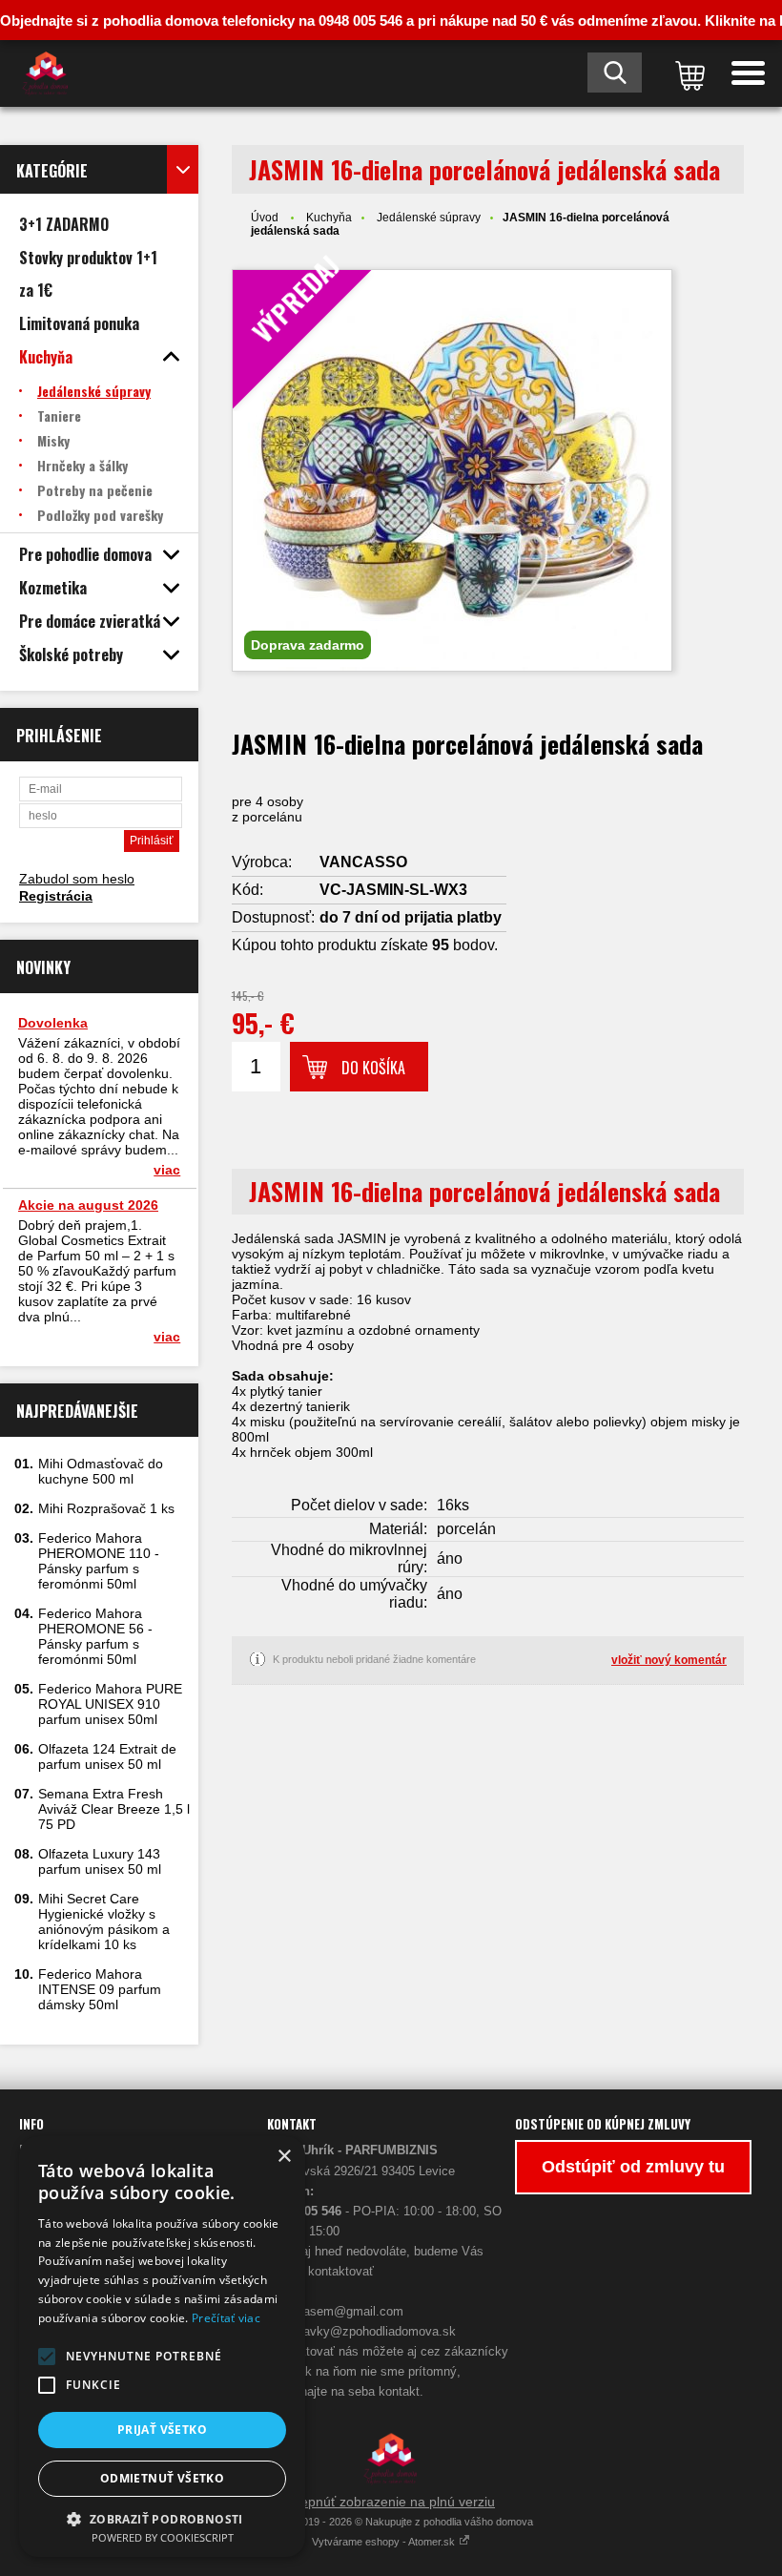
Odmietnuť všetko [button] (162, 2478)
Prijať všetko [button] (162, 2430)
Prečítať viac (226, 2318)
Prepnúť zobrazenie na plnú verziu (391, 2502)
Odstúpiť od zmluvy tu (633, 2167)
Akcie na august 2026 (88, 1205)
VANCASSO (363, 862)
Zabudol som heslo (77, 879)
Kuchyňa (329, 218)
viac (167, 1170)
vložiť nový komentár (669, 1660)
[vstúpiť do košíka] (687, 73)
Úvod (265, 218)
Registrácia (56, 896)
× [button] (284, 2157)
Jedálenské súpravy (429, 218)
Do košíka (373, 1068)
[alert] (162, 2347)
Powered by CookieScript (163, 2537)
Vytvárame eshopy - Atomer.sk (385, 2542)
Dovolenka (53, 1023)
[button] (47, 2357)
